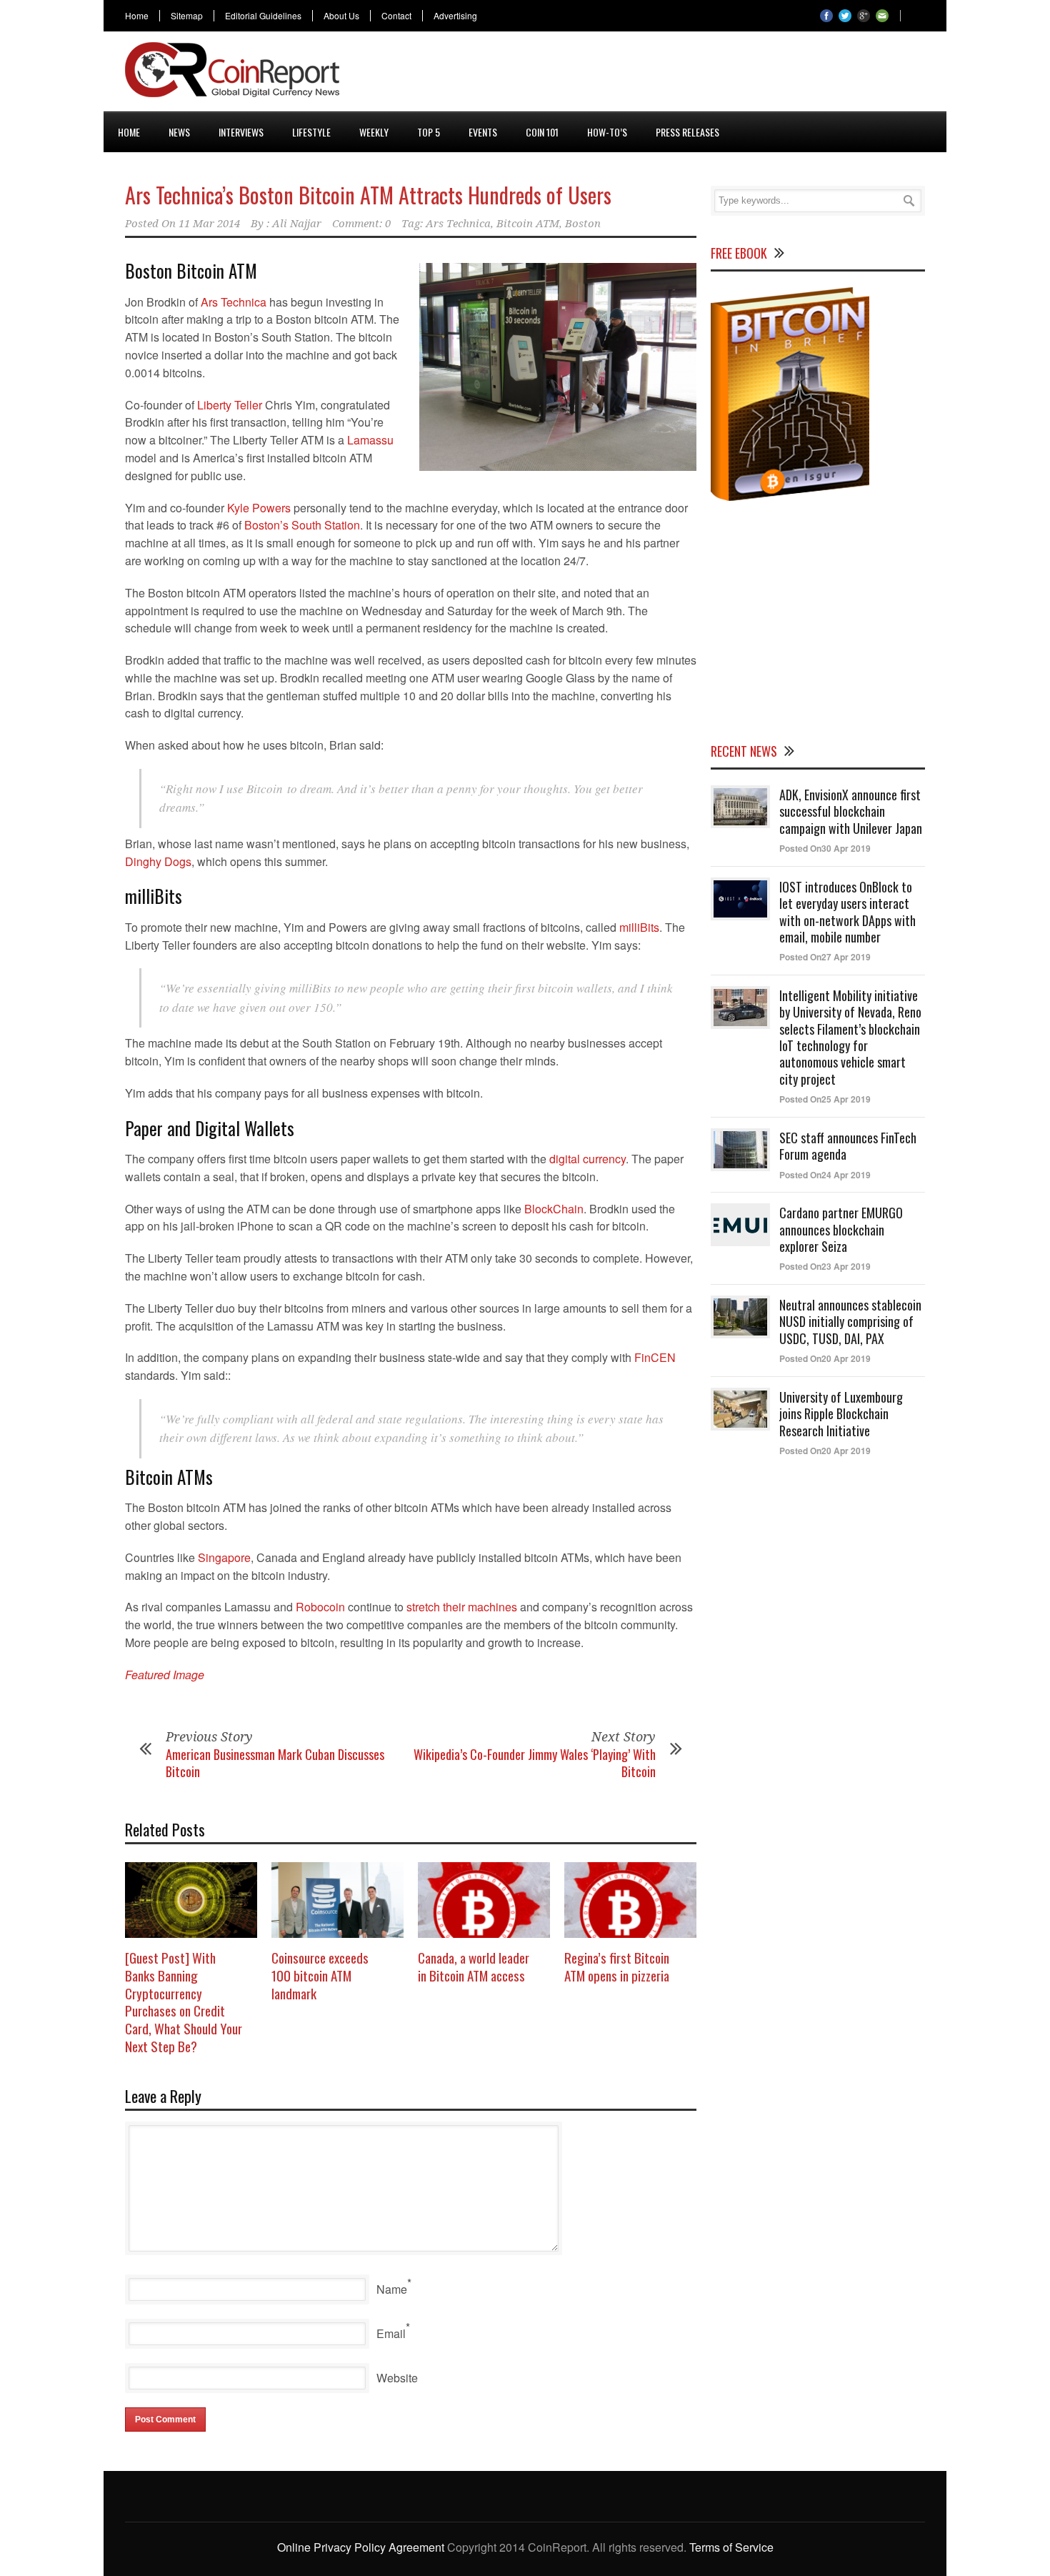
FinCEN (655, 1357)
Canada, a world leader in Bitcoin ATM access (474, 1966)
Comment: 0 (361, 224)
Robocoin (319, 1607)
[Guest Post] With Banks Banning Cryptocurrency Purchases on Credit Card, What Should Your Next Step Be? (184, 2001)
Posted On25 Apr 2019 (825, 1099)
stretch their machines (462, 1607)
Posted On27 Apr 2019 (825, 957)
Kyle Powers (259, 508)
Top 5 (429, 132)
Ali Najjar (297, 224)
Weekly (374, 132)
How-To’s (607, 132)
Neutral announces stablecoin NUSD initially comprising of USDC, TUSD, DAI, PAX (850, 1322)
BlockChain (554, 1209)
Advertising (455, 16)
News (179, 132)
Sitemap (187, 16)
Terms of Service (731, 2547)
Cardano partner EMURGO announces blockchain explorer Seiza (841, 1229)
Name (392, 2289)
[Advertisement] (665, 74)
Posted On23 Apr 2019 (825, 1266)
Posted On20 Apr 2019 (825, 1358)
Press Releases (687, 132)
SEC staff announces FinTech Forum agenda (848, 1146)
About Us (341, 16)
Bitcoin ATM (528, 224)
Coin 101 (542, 132)
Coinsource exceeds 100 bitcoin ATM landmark (320, 1975)
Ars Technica (458, 224)
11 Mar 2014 (209, 224)
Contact (396, 16)
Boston (583, 224)
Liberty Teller (230, 405)
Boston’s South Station (302, 525)
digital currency (587, 1159)
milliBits (639, 927)
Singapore (224, 1557)
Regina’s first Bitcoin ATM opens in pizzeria (617, 1966)
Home (137, 16)
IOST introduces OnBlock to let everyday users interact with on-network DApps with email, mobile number (847, 912)
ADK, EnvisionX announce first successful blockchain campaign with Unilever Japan (851, 811)
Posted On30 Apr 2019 (825, 848)
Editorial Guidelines (263, 16)
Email (391, 2333)
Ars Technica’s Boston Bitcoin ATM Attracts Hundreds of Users (368, 195)
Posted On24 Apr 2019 (825, 1175)
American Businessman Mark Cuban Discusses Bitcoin (275, 1762)
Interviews (241, 132)
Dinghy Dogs (158, 861)
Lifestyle (311, 132)
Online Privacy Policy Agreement (361, 2547)
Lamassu (370, 440)
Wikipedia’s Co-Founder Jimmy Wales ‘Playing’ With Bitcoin (535, 1762)
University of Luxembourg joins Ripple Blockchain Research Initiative (841, 1414)
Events (483, 132)
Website (397, 2378)
